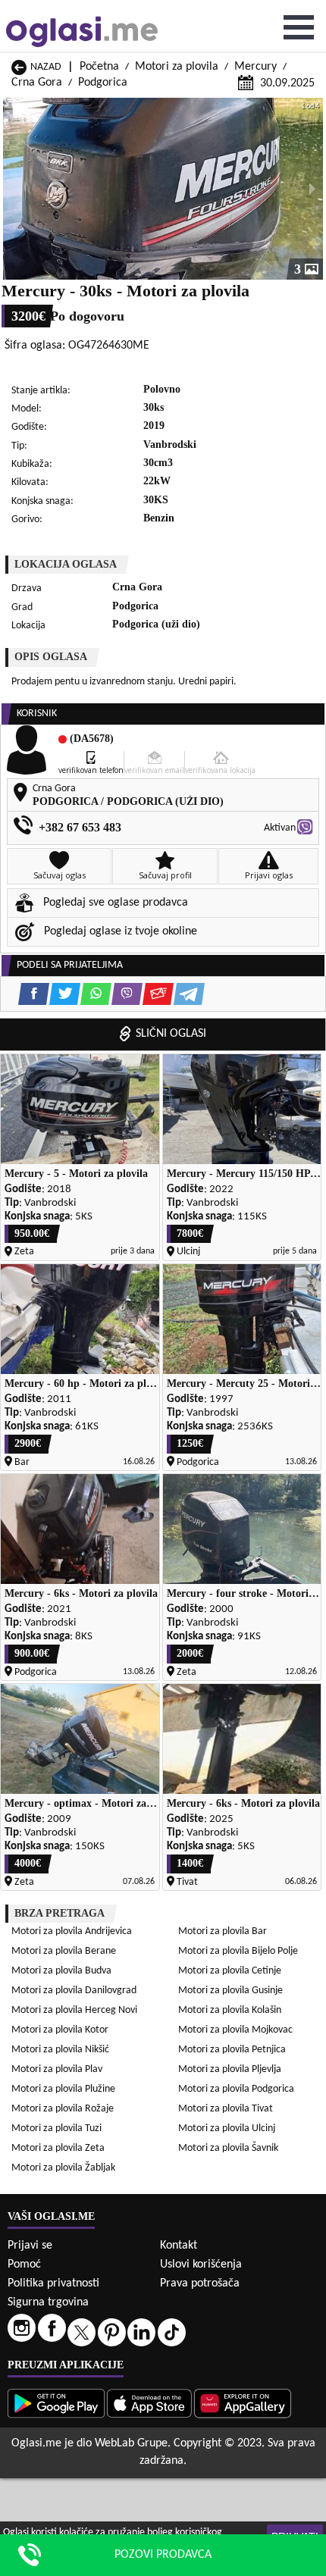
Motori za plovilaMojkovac (235, 2030)
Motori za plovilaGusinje (230, 1991)
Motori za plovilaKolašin (230, 2010)
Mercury (255, 67)
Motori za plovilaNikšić (60, 2050)
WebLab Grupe (131, 2443)
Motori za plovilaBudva (61, 1971)
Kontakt (179, 2246)
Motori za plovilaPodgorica (236, 2089)
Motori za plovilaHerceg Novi (74, 2010)
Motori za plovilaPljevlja (230, 2069)
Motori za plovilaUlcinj (227, 2128)
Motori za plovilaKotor (60, 2030)
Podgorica (103, 83)
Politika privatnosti (53, 2283)
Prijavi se (30, 2246)
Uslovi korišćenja (201, 2265)
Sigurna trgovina (48, 2302)
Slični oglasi (171, 1034)
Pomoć (24, 2265)
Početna (99, 67)
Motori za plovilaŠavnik (228, 2148)
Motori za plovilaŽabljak (63, 2168)
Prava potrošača (200, 2283)
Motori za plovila (177, 67)
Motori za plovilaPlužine (63, 2089)
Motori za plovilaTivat (226, 2109)
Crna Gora (37, 83)
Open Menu (299, 27)
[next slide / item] (312, 189)
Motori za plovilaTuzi (56, 2128)
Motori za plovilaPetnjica (232, 2050)
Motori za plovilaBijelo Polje (238, 1951)
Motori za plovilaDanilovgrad (74, 1991)
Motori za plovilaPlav (57, 2069)
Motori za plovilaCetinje (230, 1971)
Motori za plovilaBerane (64, 1951)
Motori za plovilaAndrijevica (72, 1931)
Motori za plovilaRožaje (63, 2109)
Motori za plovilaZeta (58, 2148)
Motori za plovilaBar (223, 1931)
